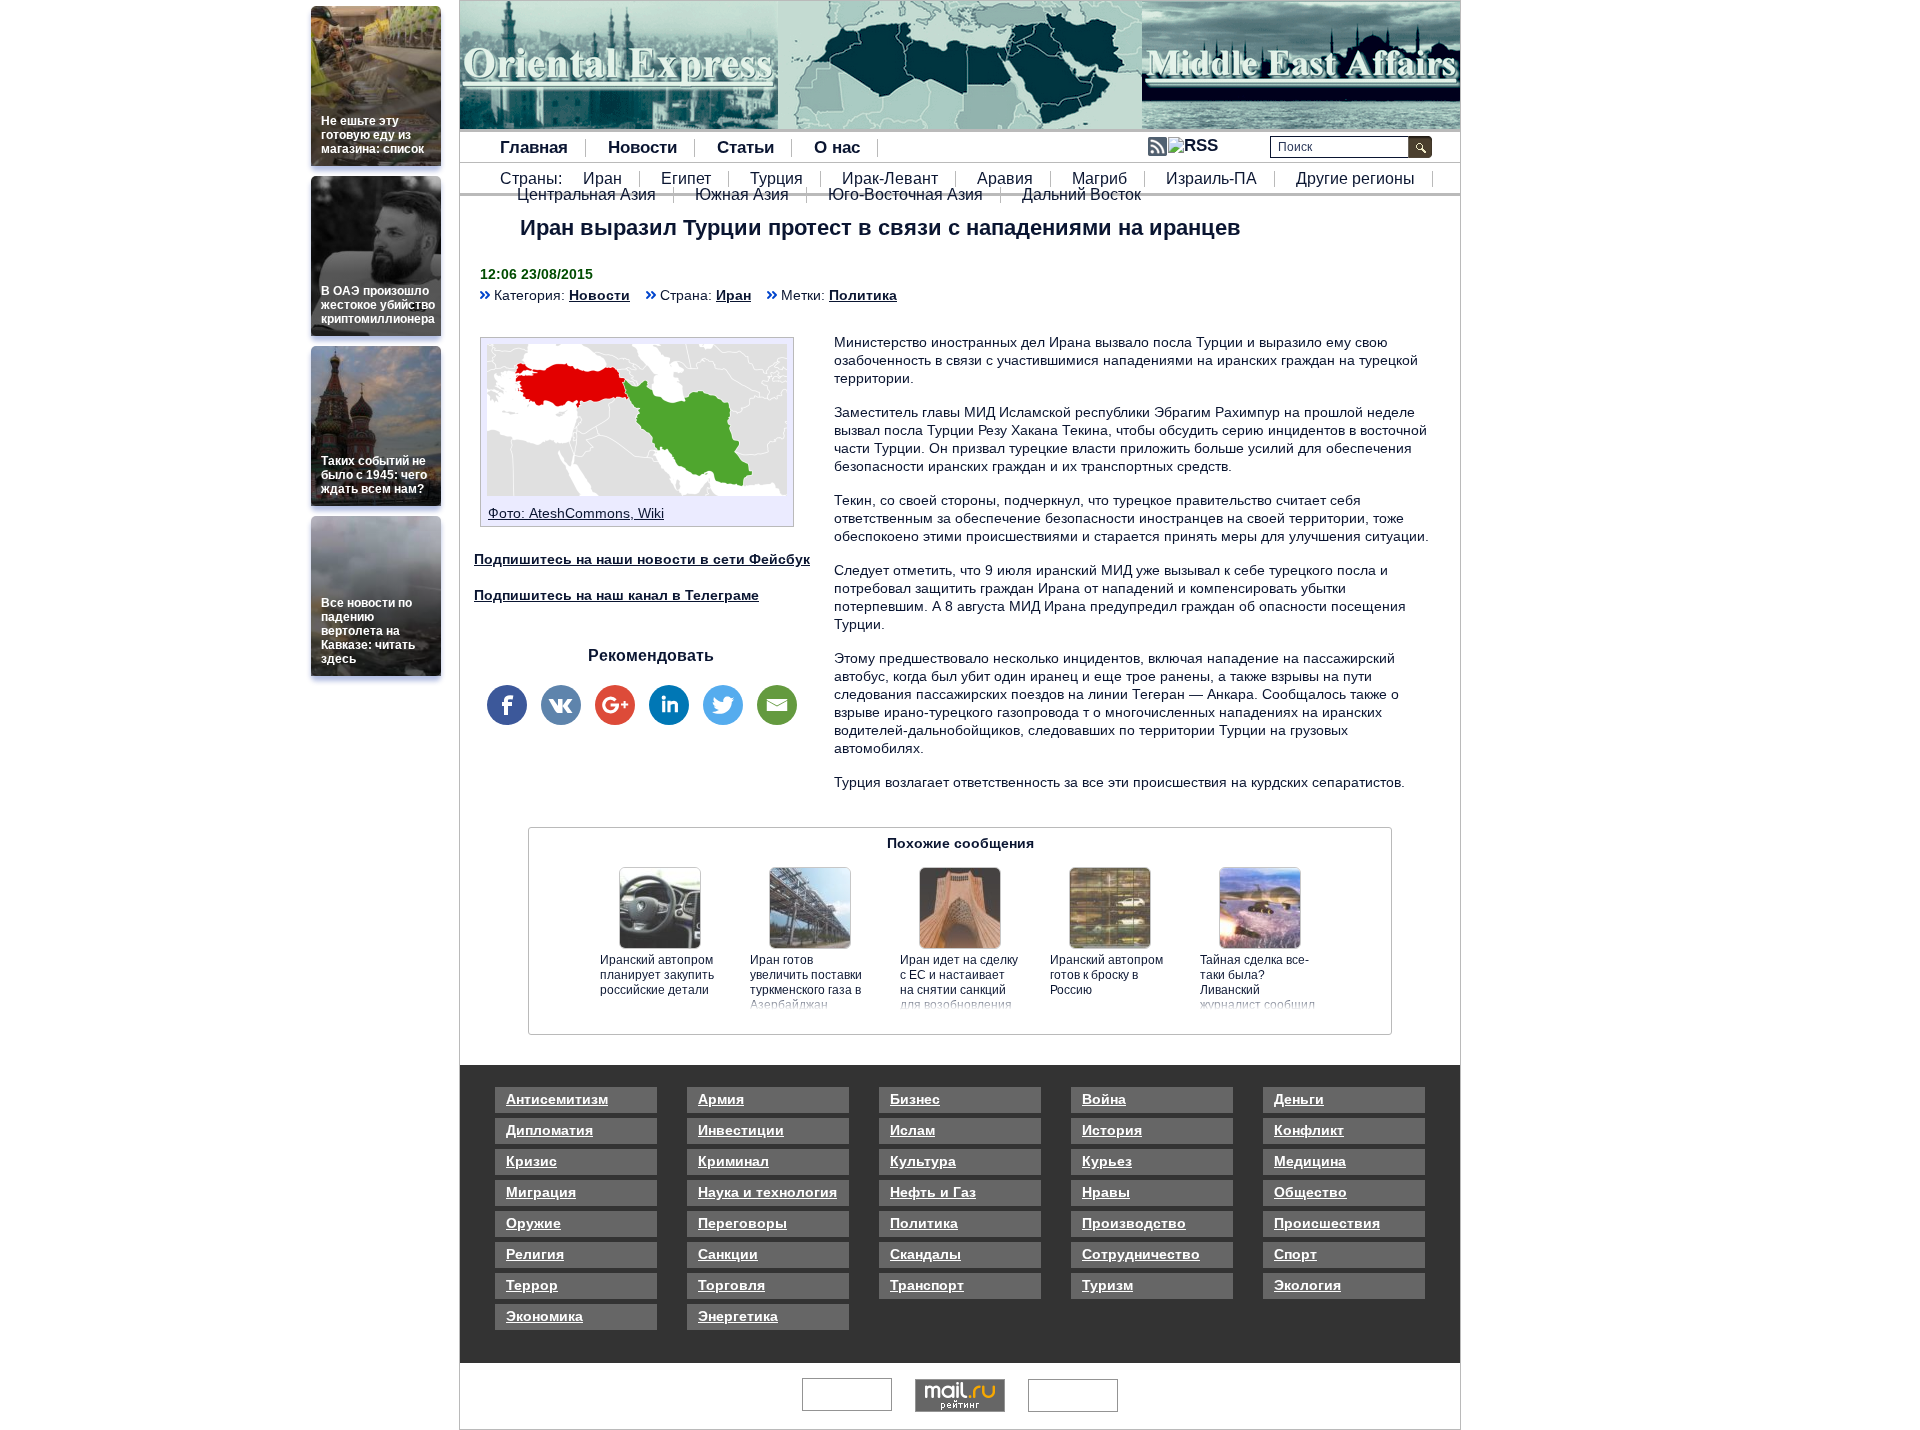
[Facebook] (507, 705)
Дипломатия (549, 1130)
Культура (923, 1161)
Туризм (1107, 1285)
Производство (1134, 1223)
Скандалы (925, 1254)
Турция (776, 179)
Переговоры (742, 1223)
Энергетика (738, 1316)
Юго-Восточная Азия (905, 195)
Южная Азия (742, 195)
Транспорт (927, 1285)
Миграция (541, 1192)
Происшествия (1327, 1223)
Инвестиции (741, 1130)
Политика (863, 295)
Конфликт (1309, 1130)
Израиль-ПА (1211, 179)
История (1112, 1130)
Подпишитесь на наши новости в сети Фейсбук (642, 559)
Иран (602, 179)
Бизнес (915, 1099)
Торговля (731, 1285)
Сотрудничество (1141, 1254)
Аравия (1005, 179)
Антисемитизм (557, 1099)
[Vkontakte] (561, 705)
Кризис (531, 1161)
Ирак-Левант (890, 179)
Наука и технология (767, 1192)
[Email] (777, 705)
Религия (535, 1254)
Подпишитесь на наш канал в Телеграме (616, 595)
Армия (721, 1099)
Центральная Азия (586, 195)
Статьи (745, 148)
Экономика (544, 1316)
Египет (686, 179)
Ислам (912, 1130)
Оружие (533, 1223)
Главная (534, 148)
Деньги (1299, 1099)
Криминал (733, 1161)
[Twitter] (723, 705)
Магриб (1099, 179)
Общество (1310, 1192)
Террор (532, 1285)
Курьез (1107, 1161)
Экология (1307, 1285)
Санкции (728, 1254)
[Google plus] (615, 705)
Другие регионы (1355, 179)
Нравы (1106, 1192)
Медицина (1310, 1161)
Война (1104, 1099)
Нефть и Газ (933, 1192)
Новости (642, 148)
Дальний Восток (1081, 195)
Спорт (1295, 1254)
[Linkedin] (669, 705)
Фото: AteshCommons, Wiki (576, 513)
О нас (837, 148)
